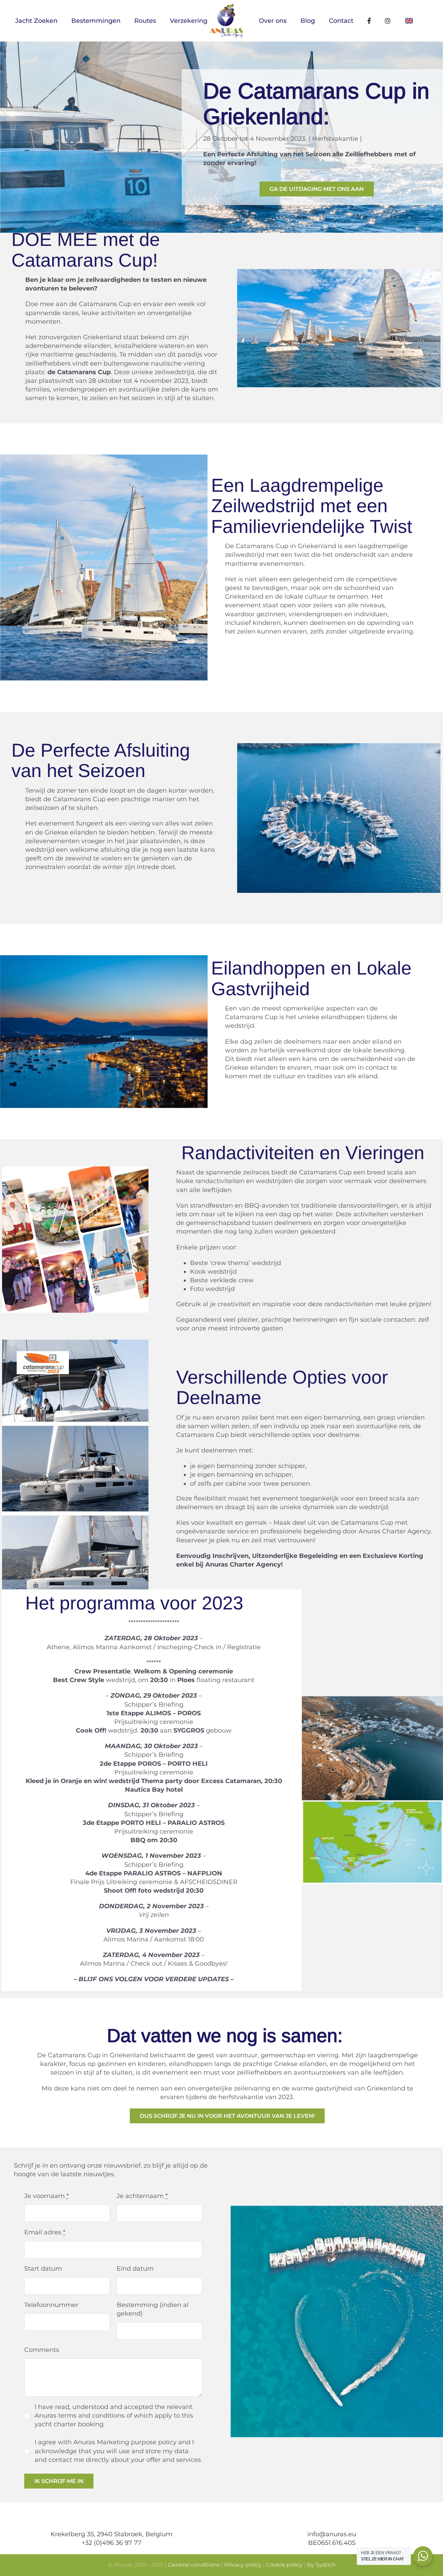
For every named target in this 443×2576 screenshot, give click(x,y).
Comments (42, 2350)
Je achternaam (142, 2196)
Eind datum (135, 2269)
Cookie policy (284, 2565)
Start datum (43, 2269)
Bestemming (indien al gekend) (153, 2309)
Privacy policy (243, 2565)
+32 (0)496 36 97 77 (112, 2543)
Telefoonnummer (51, 2305)
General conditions (194, 2565)
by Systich (322, 2565)
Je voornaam (47, 2196)
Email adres (45, 2232)
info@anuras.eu (332, 2534)
